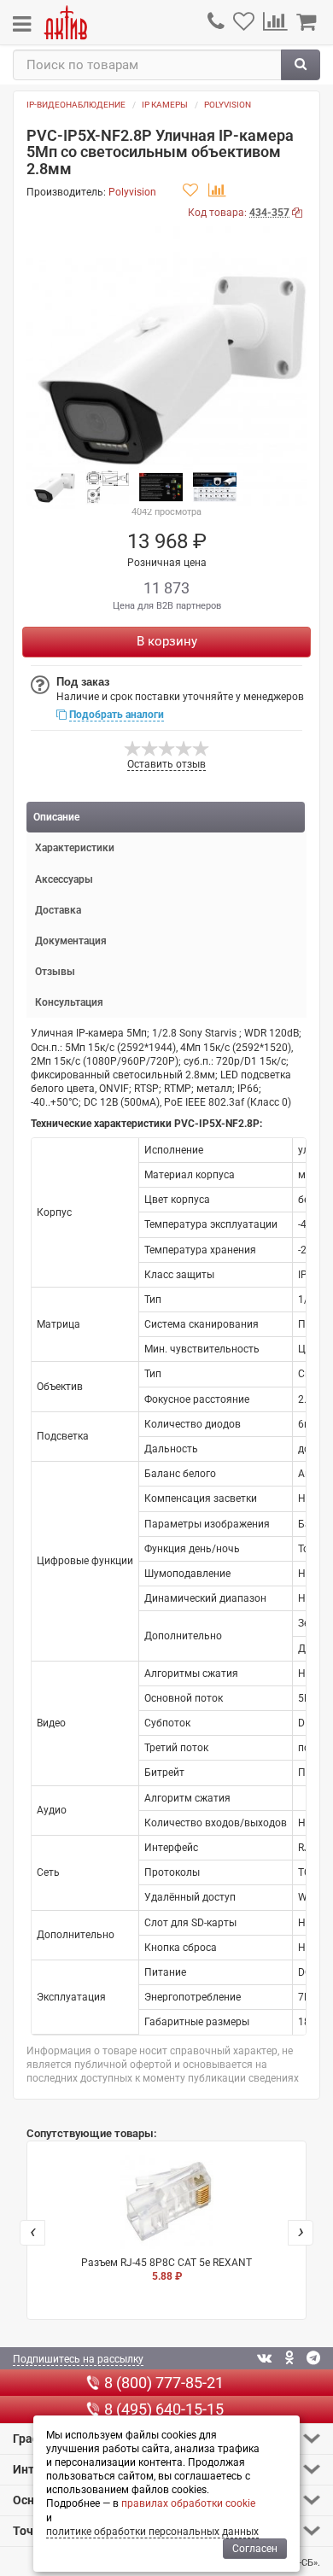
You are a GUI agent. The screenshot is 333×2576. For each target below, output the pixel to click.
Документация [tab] (71, 941)
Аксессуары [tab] (64, 879)
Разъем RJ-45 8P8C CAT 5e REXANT (166, 2269)
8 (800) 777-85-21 (164, 2383)
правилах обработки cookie (188, 2503)
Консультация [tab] (69, 1002)
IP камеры (165, 105)
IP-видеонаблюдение (76, 105)
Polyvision (228, 105)
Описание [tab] (56, 817)
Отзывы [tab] (55, 972)
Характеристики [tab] (75, 848)
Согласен (255, 2549)
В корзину (167, 641)
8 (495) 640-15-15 (164, 2409)
